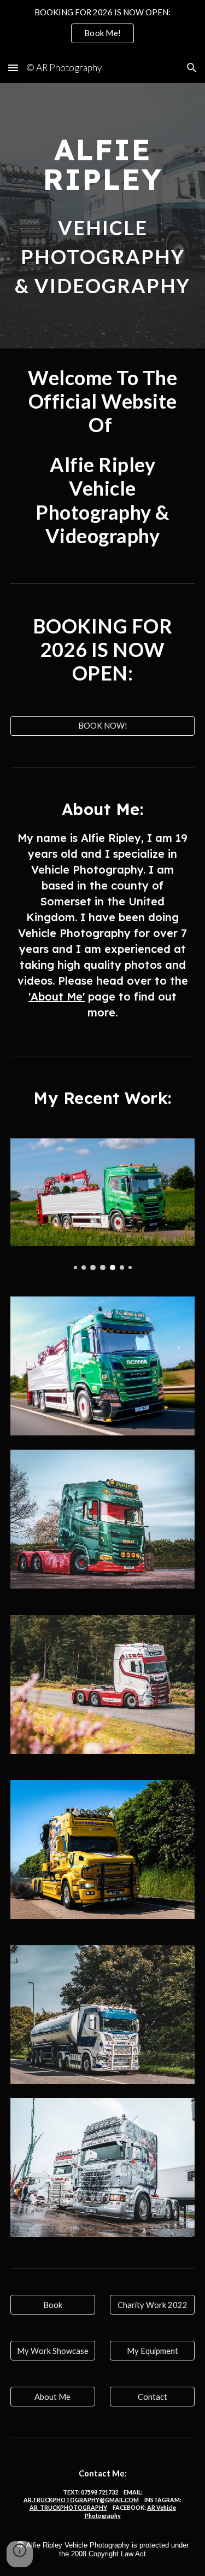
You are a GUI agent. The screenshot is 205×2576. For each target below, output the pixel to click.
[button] (13, 68)
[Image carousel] (103, 1204)
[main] (103, 164)
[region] (102, 26)
